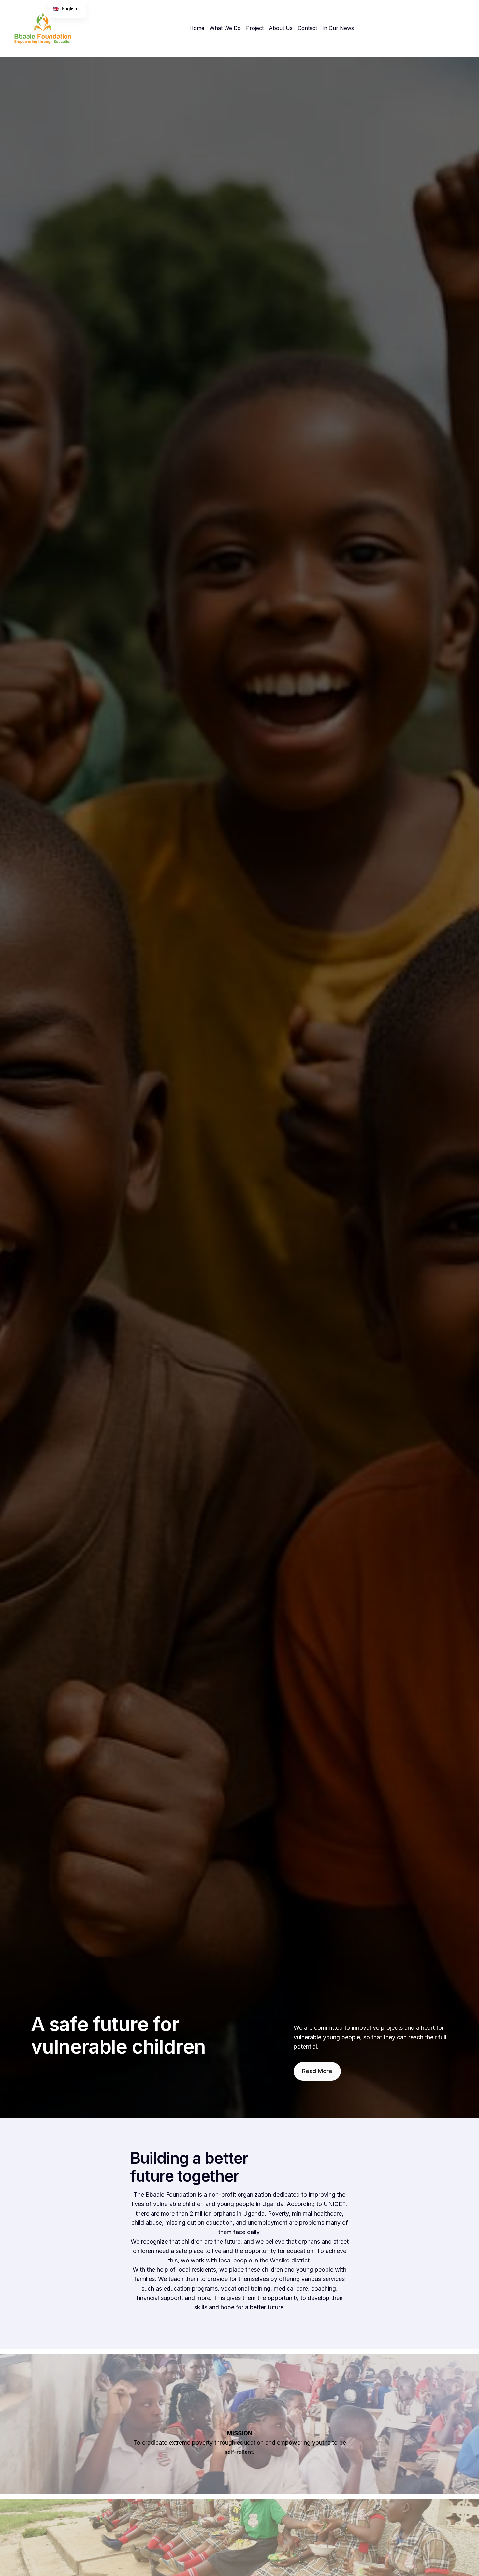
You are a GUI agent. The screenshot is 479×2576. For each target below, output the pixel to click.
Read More (317, 2071)
